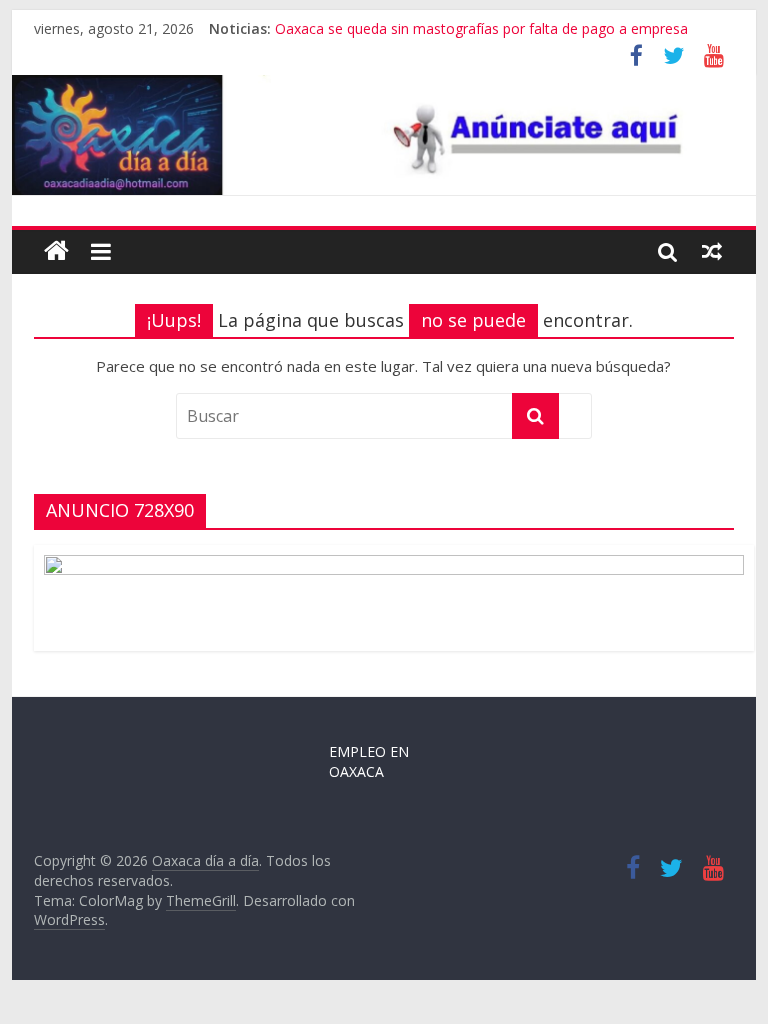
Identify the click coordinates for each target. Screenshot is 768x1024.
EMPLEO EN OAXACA (369, 761)
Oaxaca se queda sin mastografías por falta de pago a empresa (481, 28)
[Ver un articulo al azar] (712, 251)
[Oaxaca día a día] (384, 135)
